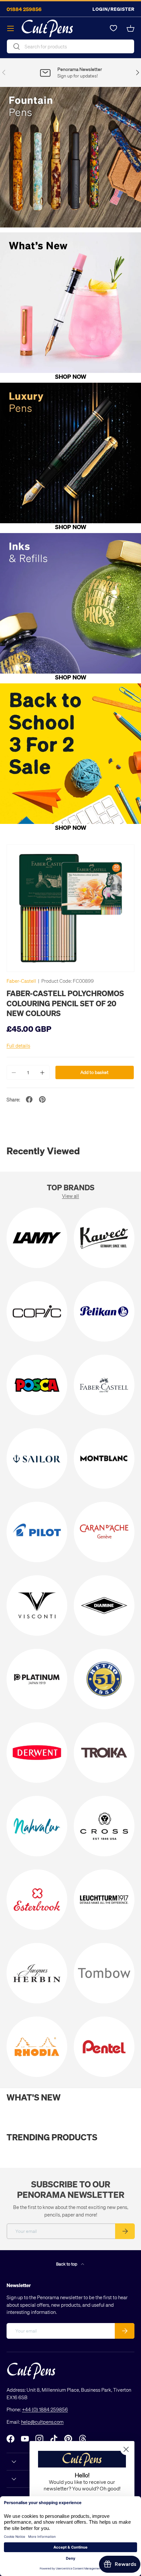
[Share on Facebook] (29, 1099)
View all (70, 1196)
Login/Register (113, 9)
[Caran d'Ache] (104, 1532)
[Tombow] (104, 1973)
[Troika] (104, 1753)
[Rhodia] (37, 2047)
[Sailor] (37, 1458)
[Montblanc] (104, 1458)
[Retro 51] (104, 1679)
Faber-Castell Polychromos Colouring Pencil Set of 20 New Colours (65, 1003)
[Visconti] (37, 1606)
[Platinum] (37, 1679)
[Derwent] (37, 1753)
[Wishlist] (113, 28)
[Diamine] (104, 1606)
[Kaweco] (104, 1238)
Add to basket (94, 1072)
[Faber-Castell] (104, 1385)
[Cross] (104, 1826)
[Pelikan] (104, 1311)
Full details (18, 1045)
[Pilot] (37, 1532)
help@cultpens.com (42, 2422)
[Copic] (37, 1311)
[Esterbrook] (37, 1900)
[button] (131, 28)
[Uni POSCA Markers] (37, 1385)
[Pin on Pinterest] (42, 1099)
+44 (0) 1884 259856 (45, 2409)
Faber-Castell (21, 981)
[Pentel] (104, 2047)
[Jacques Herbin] (37, 1973)
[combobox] (70, 46)
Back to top (67, 2264)
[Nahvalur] (37, 1826)
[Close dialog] (126, 2449)
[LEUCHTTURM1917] (104, 1900)
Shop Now (71, 376)
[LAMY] (37, 1238)
